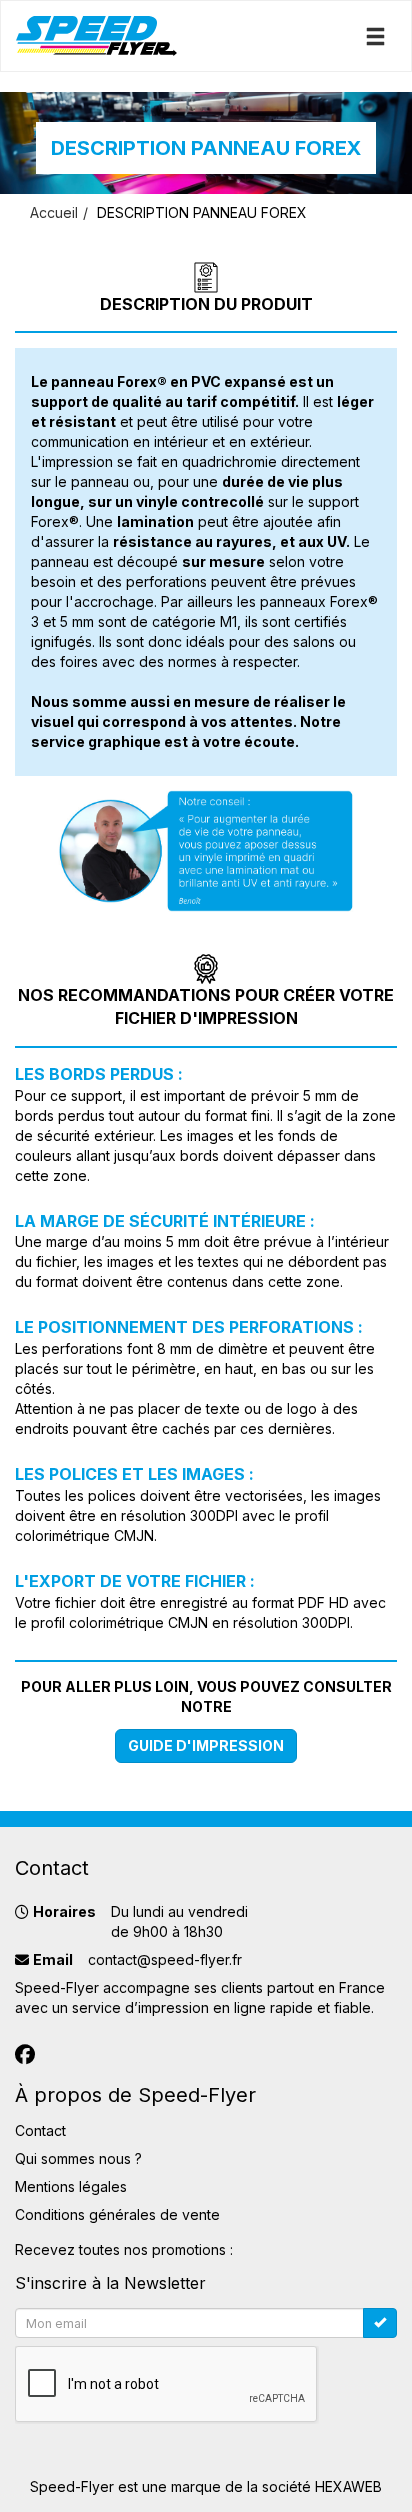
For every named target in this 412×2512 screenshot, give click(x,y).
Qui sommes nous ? (78, 2158)
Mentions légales (71, 2186)
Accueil (54, 212)
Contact (40, 2130)
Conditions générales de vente (117, 2214)
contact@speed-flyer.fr (165, 1959)
